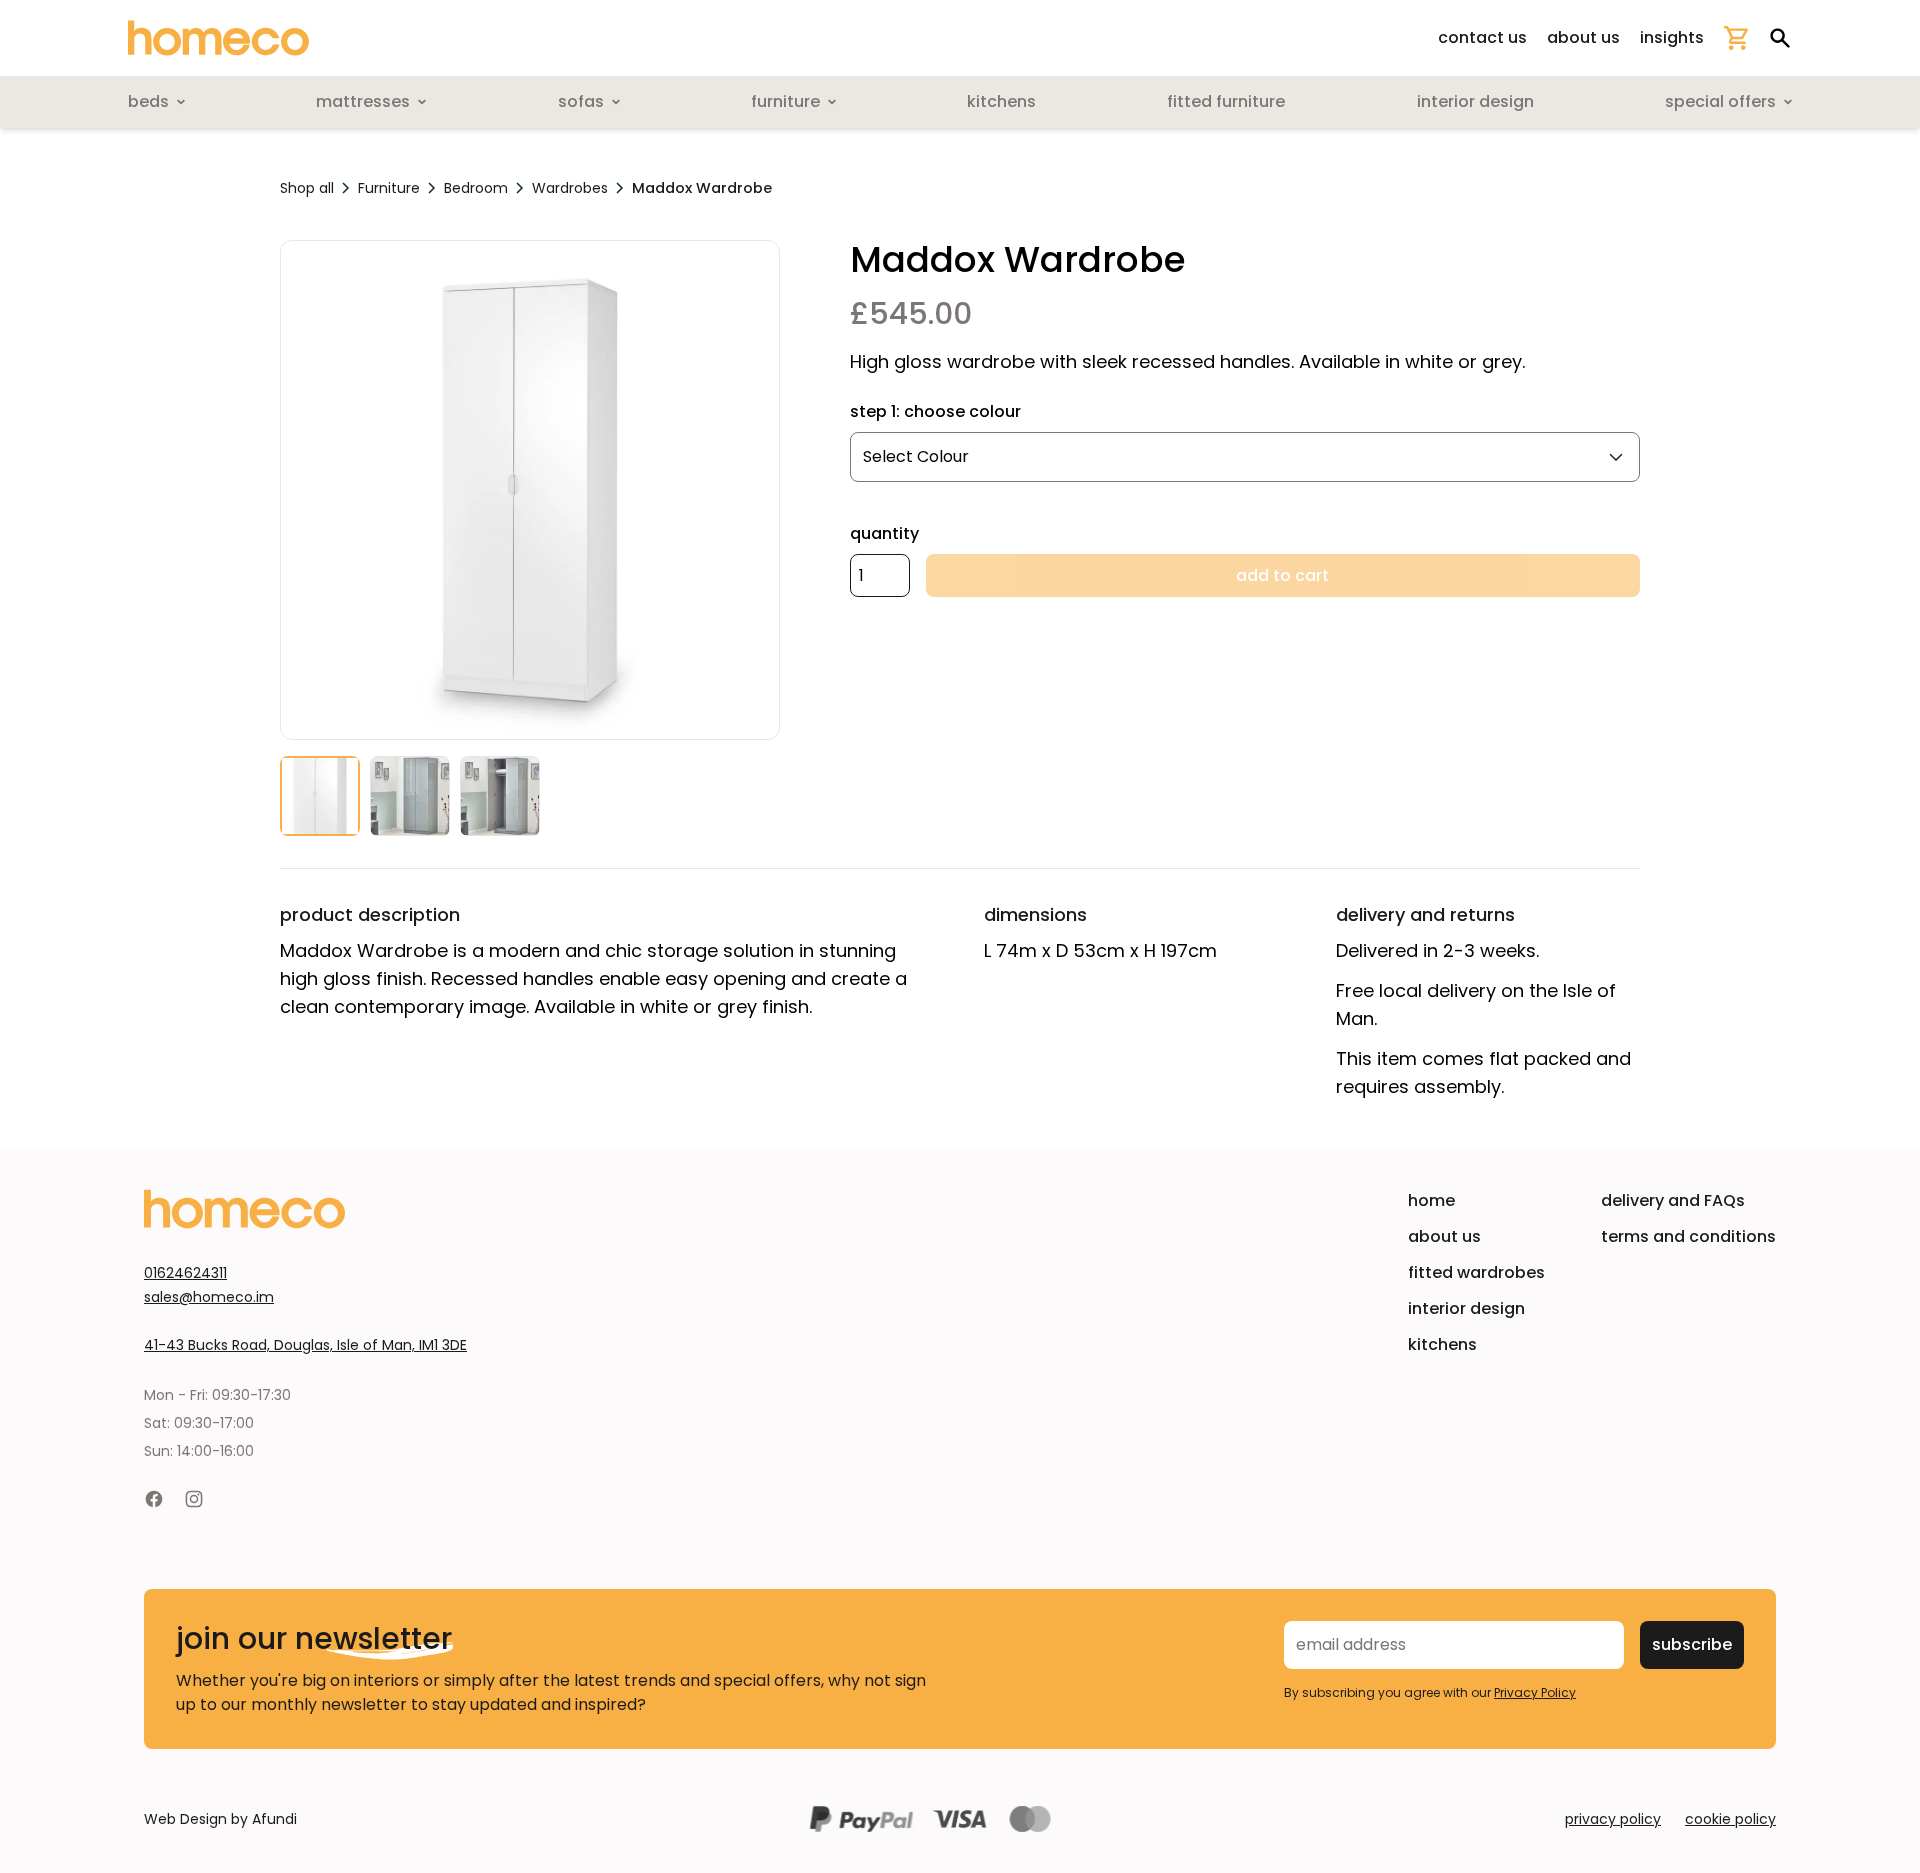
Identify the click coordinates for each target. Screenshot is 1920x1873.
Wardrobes (570, 188)
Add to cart (1282, 575)
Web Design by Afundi (220, 1819)
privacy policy (1613, 1819)
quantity (884, 533)
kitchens (1442, 1344)
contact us (1482, 37)
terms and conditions (1688, 1236)
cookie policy (1730, 1819)
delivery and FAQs (1673, 1200)
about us (1583, 37)
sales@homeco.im (209, 1297)
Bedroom (476, 188)
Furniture (389, 188)
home (1431, 1200)
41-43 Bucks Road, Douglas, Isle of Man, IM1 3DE (305, 1345)
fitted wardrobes (1476, 1272)
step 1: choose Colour (935, 411)
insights (1672, 37)
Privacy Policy (1535, 1692)
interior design (1466, 1308)
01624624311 (185, 1273)
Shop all (307, 188)
